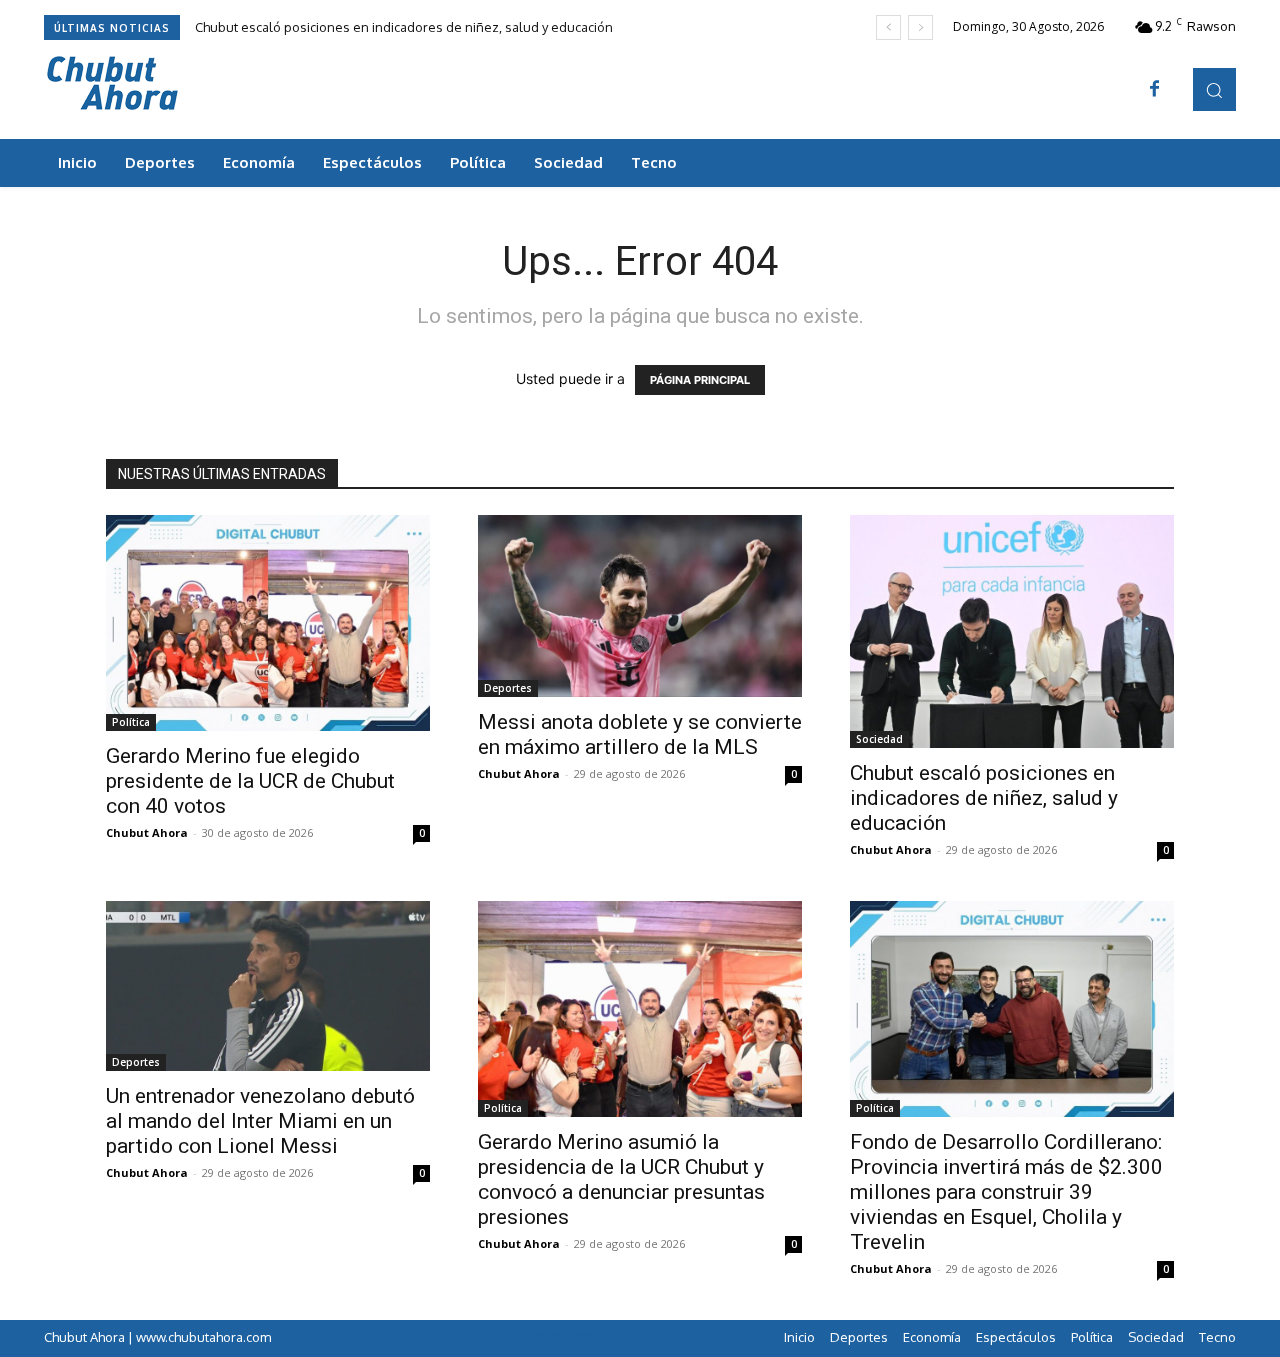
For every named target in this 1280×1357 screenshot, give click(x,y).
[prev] (888, 27)
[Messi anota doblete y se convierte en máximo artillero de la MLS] (640, 606)
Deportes (508, 688)
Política (131, 722)
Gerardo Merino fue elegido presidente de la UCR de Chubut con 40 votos (250, 781)
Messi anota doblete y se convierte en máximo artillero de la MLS (640, 734)
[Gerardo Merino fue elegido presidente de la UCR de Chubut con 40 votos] (268, 623)
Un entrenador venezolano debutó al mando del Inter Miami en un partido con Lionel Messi (260, 1121)
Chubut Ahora (147, 832)
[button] (1214, 89)
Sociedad (879, 739)
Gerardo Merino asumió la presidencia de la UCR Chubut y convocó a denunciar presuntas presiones (621, 1179)
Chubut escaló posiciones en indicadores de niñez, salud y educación (404, 27)
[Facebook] (1155, 90)
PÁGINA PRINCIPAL (700, 380)
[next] (920, 27)
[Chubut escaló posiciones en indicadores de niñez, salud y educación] (1012, 631)
